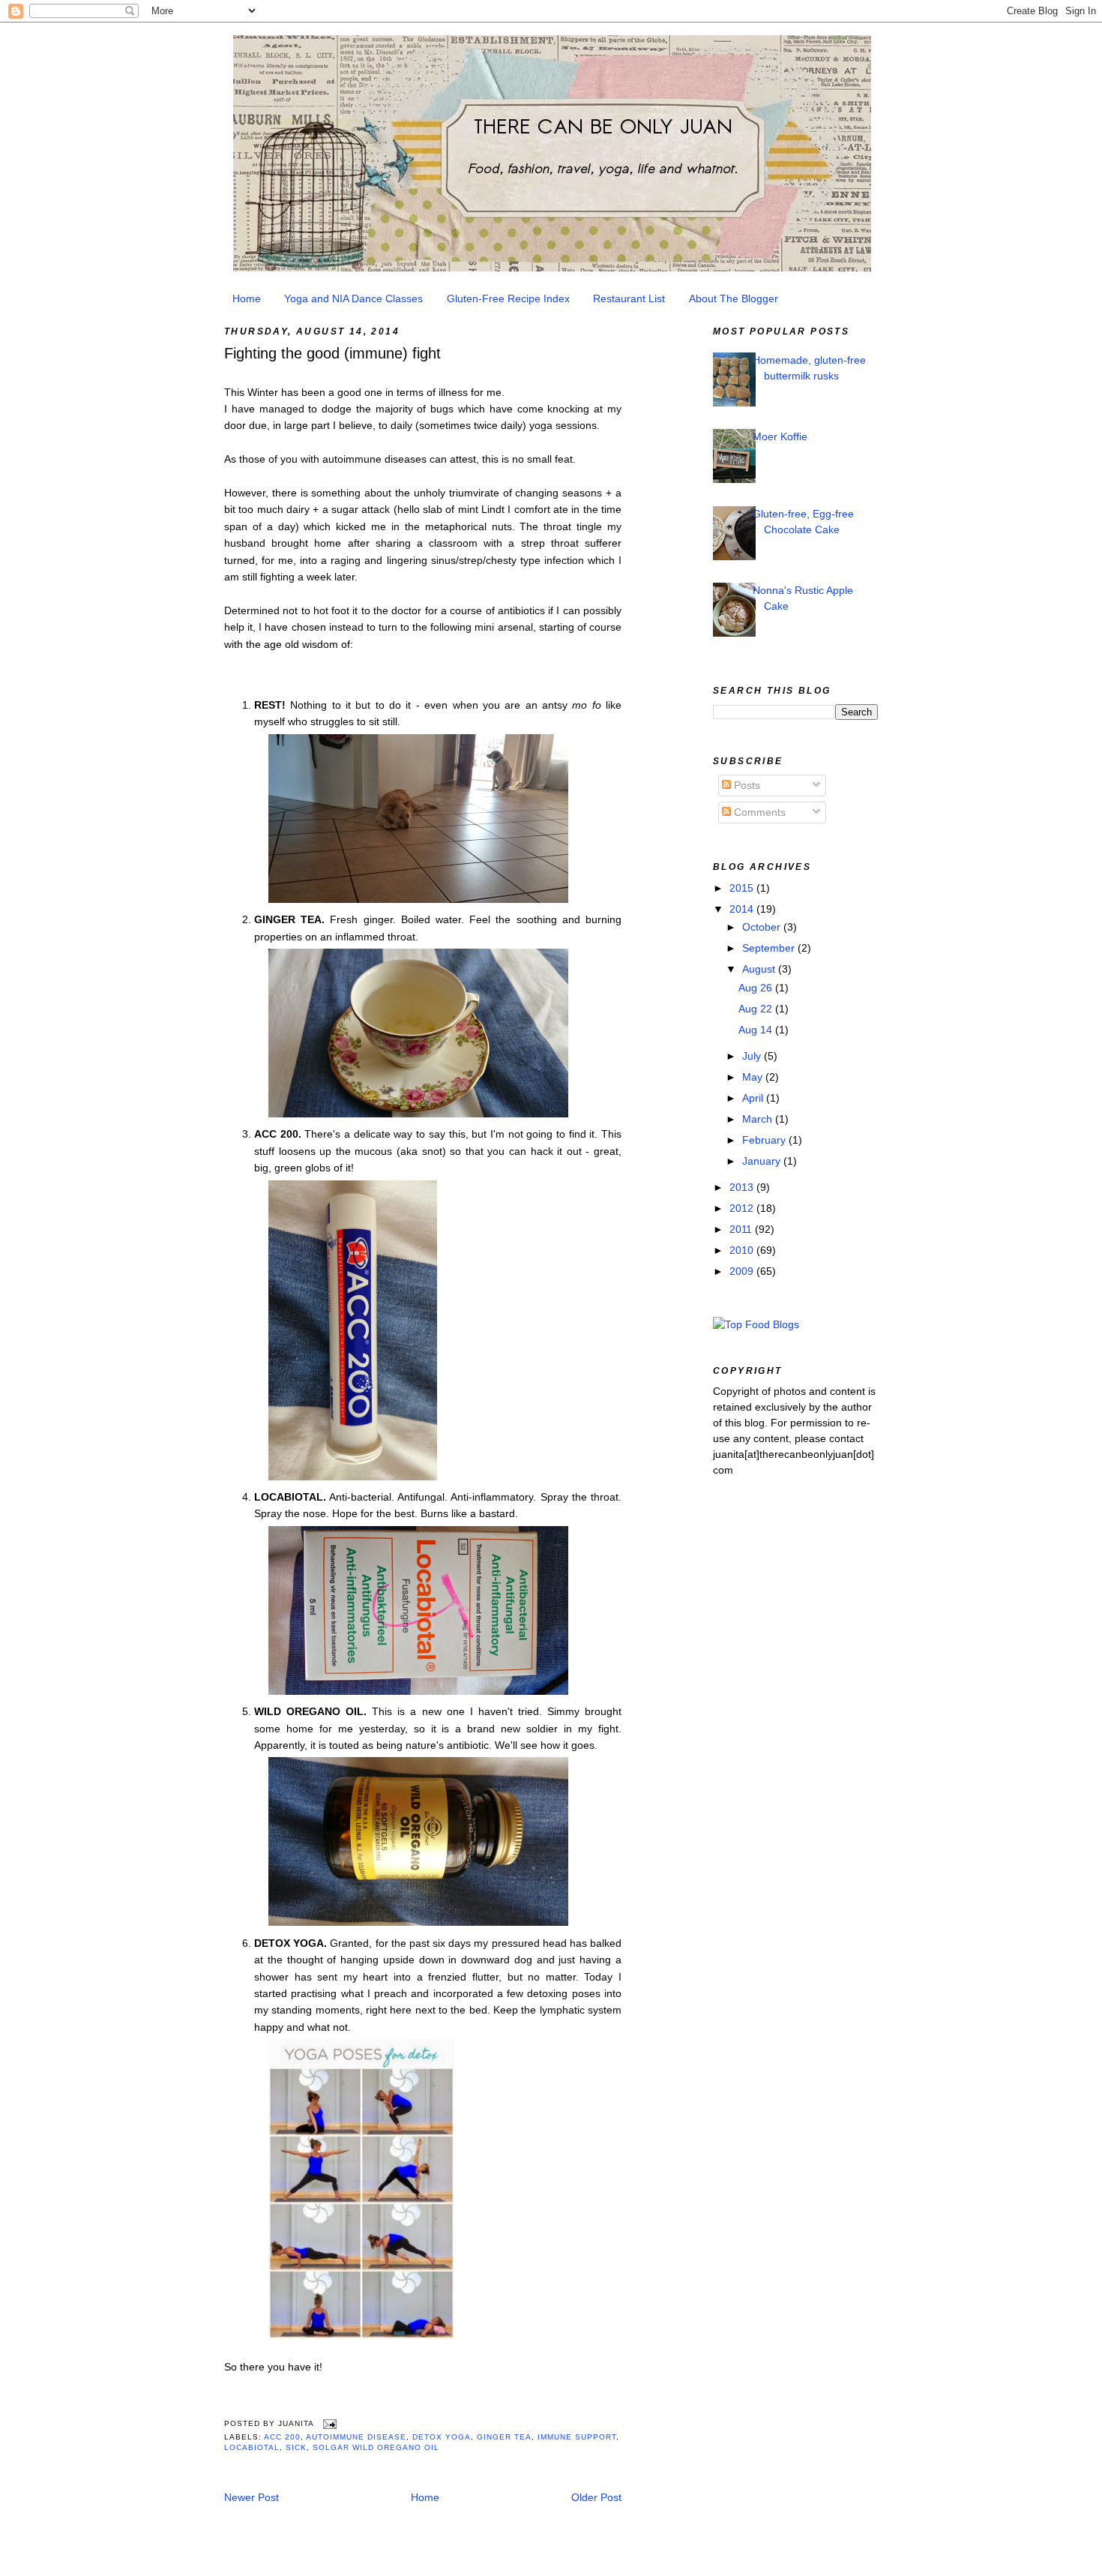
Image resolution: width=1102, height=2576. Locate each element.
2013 (743, 1187)
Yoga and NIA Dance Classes (353, 298)
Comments (758, 812)
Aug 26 (757, 988)
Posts (746, 785)
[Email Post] (328, 2424)
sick (296, 2447)
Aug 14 (757, 1030)
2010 (743, 1250)
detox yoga (442, 2437)
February (765, 1140)
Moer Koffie (780, 436)
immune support (577, 2437)
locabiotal (252, 2447)
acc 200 (282, 2437)
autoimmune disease (356, 2437)
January (763, 1161)
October (763, 927)
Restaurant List (629, 298)
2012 (743, 1208)
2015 (743, 888)
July (753, 1056)
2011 (742, 1229)
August (760, 969)
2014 (743, 909)
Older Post (596, 2497)
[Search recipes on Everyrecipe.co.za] (756, 1324)
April (754, 1098)
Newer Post (252, 2497)
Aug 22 (757, 1009)
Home (247, 298)
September (770, 948)
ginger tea (504, 2437)
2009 (743, 1271)
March (759, 1119)
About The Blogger (734, 298)
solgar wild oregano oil (376, 2447)
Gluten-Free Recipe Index (508, 298)
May (754, 1077)
